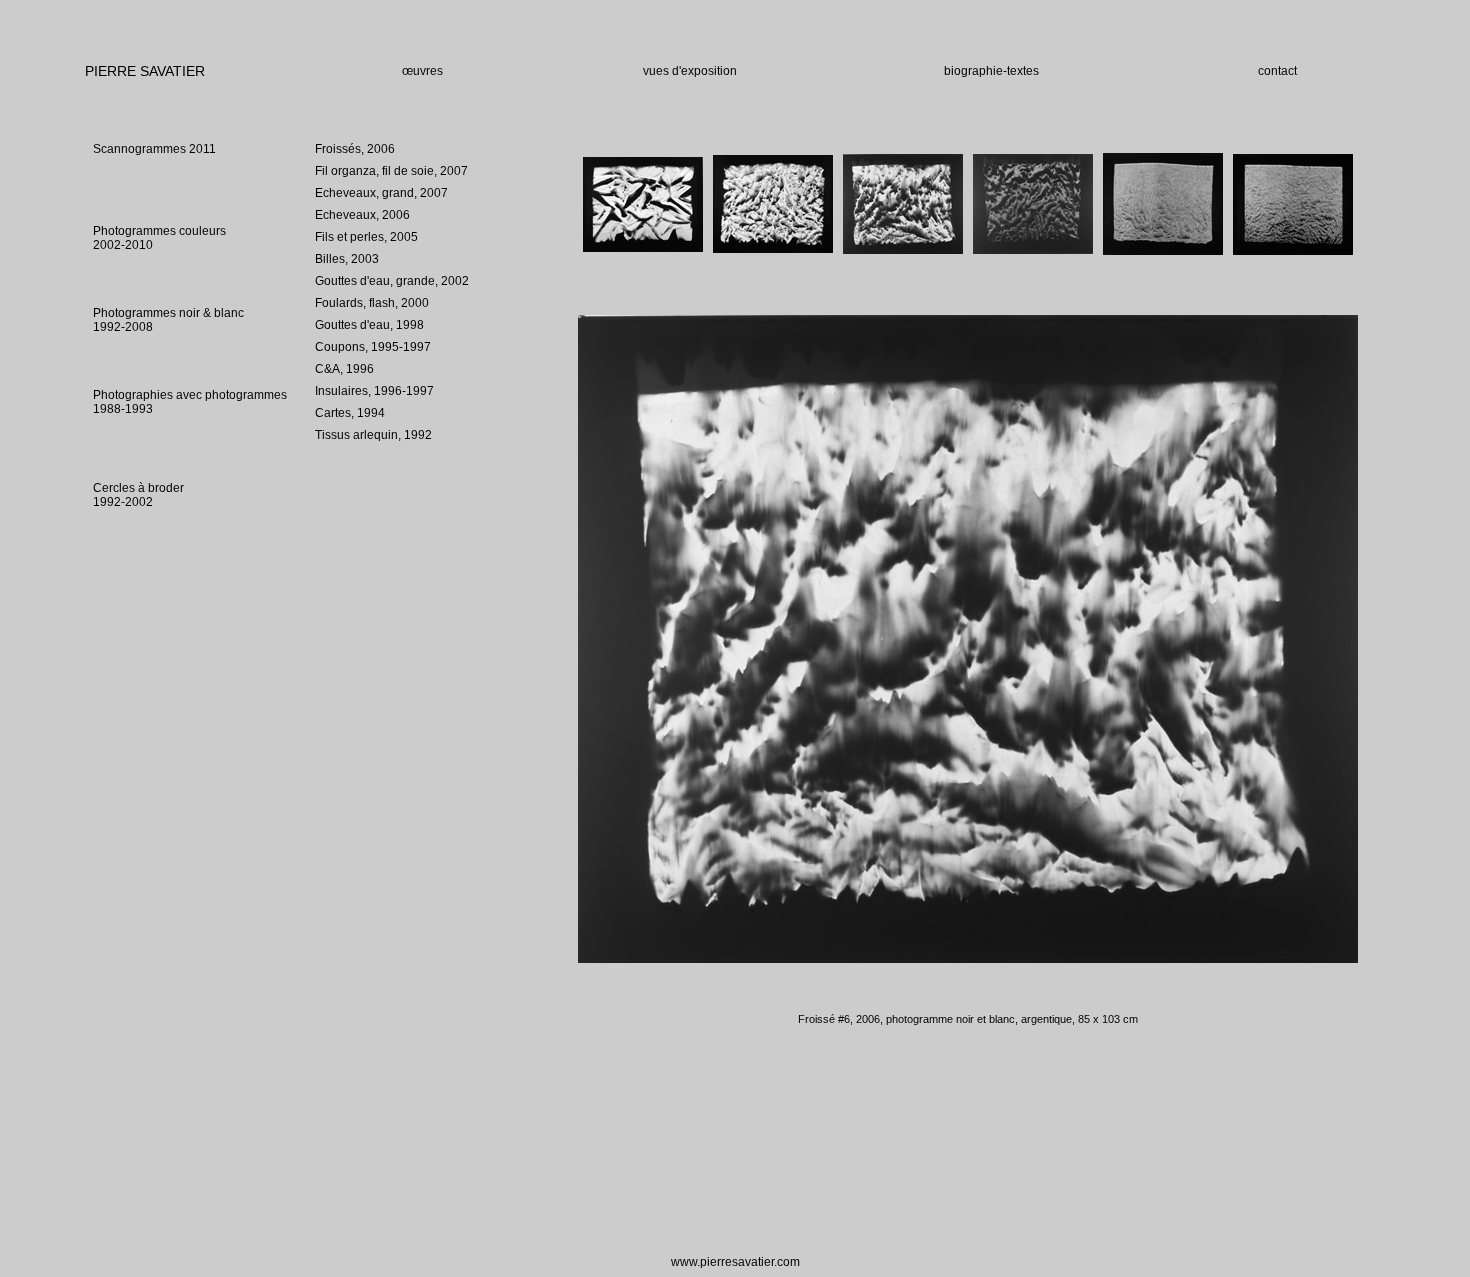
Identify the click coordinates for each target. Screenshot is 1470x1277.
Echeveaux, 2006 (362, 215)
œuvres (422, 71)
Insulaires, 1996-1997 (374, 391)
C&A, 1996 (344, 369)
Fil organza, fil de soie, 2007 (391, 171)
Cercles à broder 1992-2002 (138, 495)
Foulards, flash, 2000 (372, 303)
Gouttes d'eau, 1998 (369, 325)
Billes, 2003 (347, 259)
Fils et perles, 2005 (366, 237)
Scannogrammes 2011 (154, 149)
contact (1277, 71)
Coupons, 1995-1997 (373, 347)
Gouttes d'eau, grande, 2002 (392, 281)
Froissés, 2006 (355, 149)
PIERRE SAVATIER (145, 71)
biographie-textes (991, 71)
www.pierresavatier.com (735, 1262)
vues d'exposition (690, 71)
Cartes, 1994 (350, 413)
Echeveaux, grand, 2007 (381, 193)
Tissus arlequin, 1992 (373, 435)
